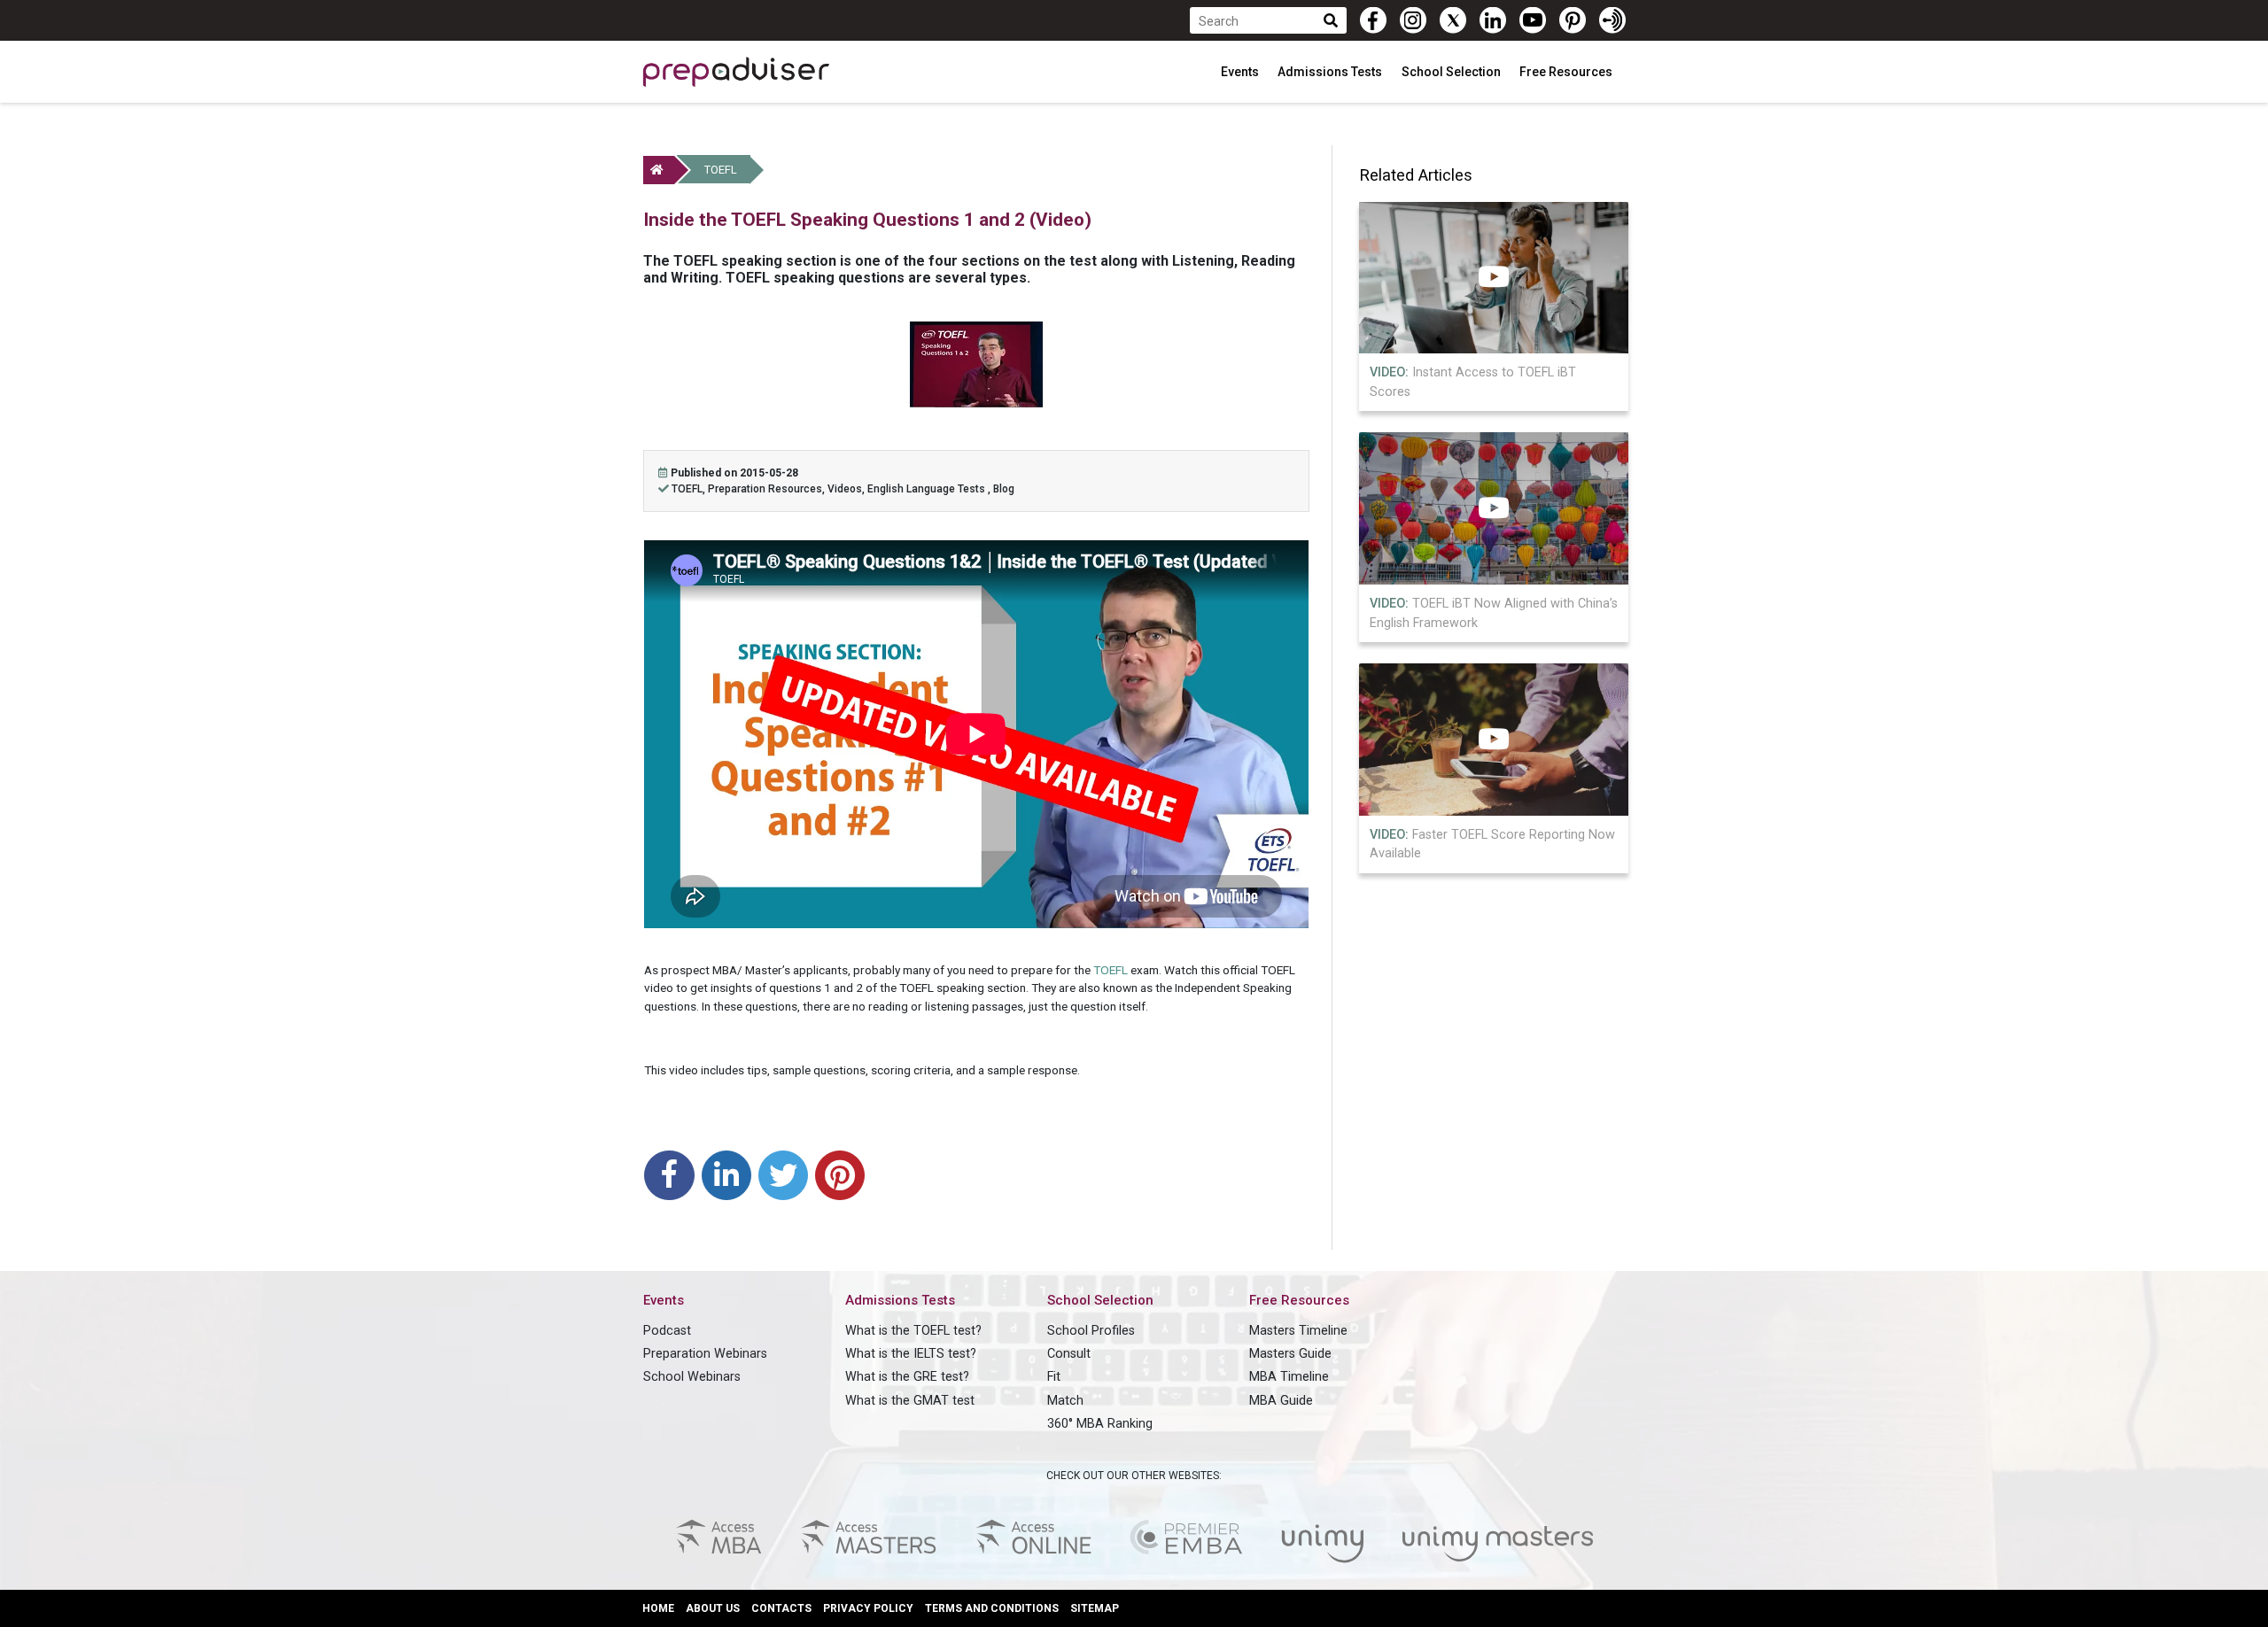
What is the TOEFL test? (913, 1331)
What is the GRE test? (907, 1377)
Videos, (847, 489)
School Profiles (1091, 1331)
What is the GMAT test (910, 1401)
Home (658, 1608)
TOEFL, (690, 489)
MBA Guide (1281, 1401)
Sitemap (1095, 1608)
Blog (1004, 489)
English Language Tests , (930, 489)
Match (1065, 1401)
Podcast (667, 1331)
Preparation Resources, (768, 489)
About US (713, 1608)
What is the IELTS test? (911, 1354)
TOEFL (721, 170)
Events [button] (1241, 72)
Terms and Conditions (992, 1608)
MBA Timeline (1289, 1377)
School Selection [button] (1452, 72)
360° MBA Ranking (1100, 1424)
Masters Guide (1290, 1354)
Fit (1054, 1377)
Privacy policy (868, 1608)
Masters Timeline (1298, 1331)
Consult (1069, 1354)
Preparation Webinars (705, 1354)
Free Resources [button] (1567, 72)
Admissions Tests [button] (1331, 72)
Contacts (781, 1608)
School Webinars (692, 1377)
